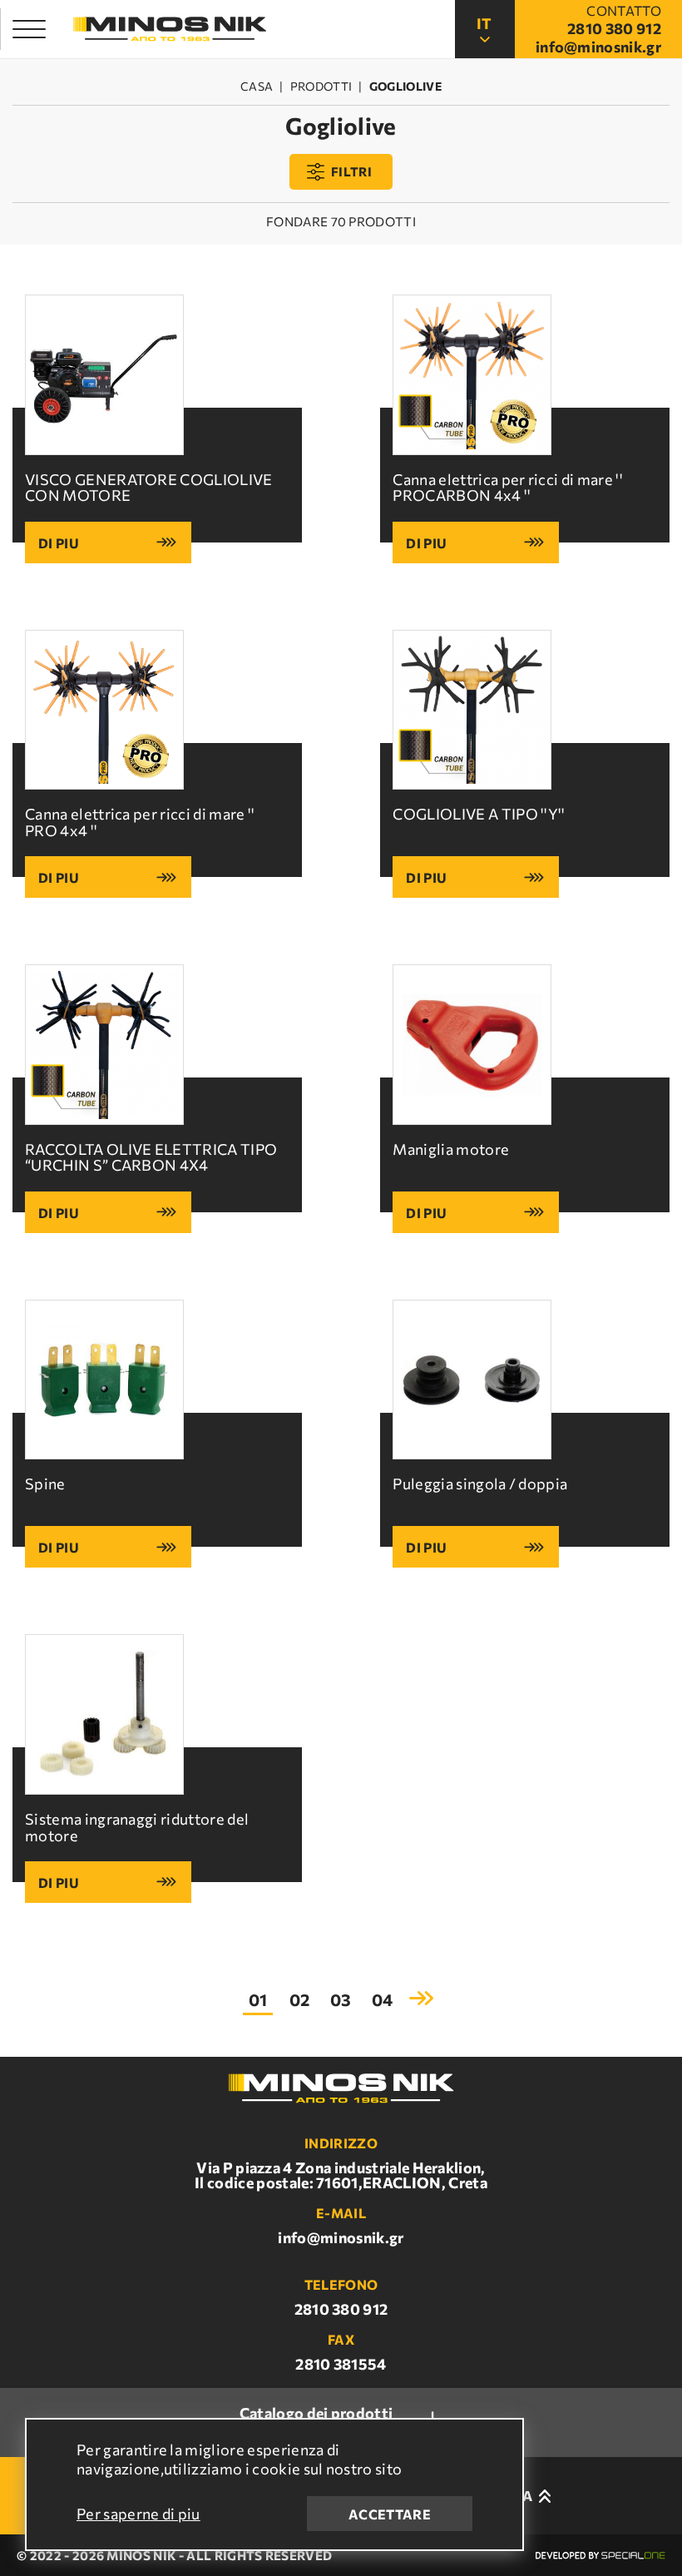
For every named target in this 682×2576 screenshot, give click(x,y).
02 (300, 1999)
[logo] (170, 30)
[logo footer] (341, 2088)
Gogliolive (405, 87)
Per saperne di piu (138, 2514)
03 (341, 1999)
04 (383, 1999)
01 (258, 1999)
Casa (257, 87)
